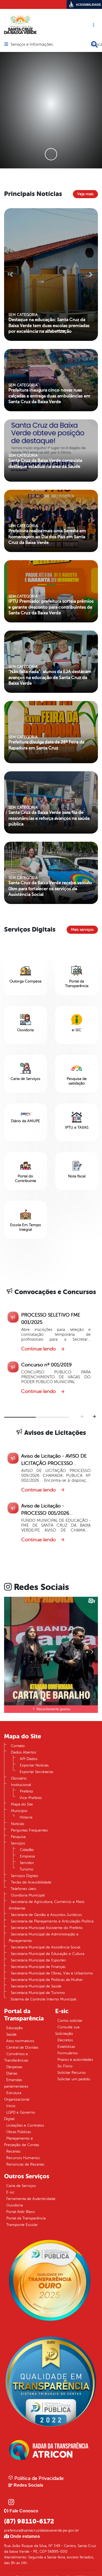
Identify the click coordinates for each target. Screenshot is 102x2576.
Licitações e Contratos (25, 2125)
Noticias (18, 1824)
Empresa (27, 1856)
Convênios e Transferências (16, 2057)
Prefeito (27, 1791)
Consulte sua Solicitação (67, 2030)
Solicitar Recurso (72, 2073)
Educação (15, 2028)
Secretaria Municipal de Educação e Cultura (48, 1954)
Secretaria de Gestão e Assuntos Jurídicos (46, 1915)
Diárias (12, 2073)
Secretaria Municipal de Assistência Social (46, 1947)
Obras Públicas (19, 2132)
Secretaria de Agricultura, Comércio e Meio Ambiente (47, 1905)
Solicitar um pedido (74, 2079)
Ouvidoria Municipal (28, 1895)
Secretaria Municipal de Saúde (36, 1986)
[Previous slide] (82, 1417)
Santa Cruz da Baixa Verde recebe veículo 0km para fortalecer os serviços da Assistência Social (50, 889)
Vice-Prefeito (31, 1798)
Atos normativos (20, 2041)
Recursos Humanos (23, 2158)
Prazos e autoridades (75, 2060)
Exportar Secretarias (36, 1772)
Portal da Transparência (26, 2218)
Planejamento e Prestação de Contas (22, 2142)
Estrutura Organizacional (17, 2096)
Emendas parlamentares (16, 2083)
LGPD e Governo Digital (20, 2116)
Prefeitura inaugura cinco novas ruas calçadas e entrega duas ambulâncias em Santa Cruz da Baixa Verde (49, 396)
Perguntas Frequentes (29, 1830)
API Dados (29, 1759)
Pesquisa (18, 1837)
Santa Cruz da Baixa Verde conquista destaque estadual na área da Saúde (45, 463)
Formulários (68, 2053)
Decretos (65, 2040)
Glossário (19, 1778)
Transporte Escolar (22, 2225)
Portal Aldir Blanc (21, 2212)
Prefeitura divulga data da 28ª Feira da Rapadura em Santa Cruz (46, 745)
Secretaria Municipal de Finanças (38, 1967)
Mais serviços (82, 930)
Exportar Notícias (34, 1765)
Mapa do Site (22, 1804)
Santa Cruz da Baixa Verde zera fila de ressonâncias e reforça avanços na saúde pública (49, 818)
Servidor (27, 1863)
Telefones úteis (23, 1889)
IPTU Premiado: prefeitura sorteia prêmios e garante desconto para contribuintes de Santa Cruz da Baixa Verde (51, 607)
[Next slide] (94, 1417)
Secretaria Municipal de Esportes (38, 1960)
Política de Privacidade (38, 2478)
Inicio (11, 2106)
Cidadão (27, 1850)
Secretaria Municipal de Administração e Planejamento (44, 1937)
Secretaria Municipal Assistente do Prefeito (47, 1928)
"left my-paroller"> (26, 661)
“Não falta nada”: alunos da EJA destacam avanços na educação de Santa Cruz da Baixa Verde (50, 677)
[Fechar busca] (94, 44)
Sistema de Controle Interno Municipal (43, 1999)
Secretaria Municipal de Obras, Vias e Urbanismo (52, 1973)
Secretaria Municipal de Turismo (38, 1993)
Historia (26, 1817)
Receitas (13, 2151)
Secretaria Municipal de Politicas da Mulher (47, 1980)
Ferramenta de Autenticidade (31, 2199)
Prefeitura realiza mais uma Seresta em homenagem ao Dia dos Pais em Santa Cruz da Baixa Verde (47, 537)
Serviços (18, 1843)
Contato (18, 1746)
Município (19, 1811)
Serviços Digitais (24, 1876)
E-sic (10, 2192)
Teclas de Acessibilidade (31, 1882)
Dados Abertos (24, 1752)
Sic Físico (65, 2066)
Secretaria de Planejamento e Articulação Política (52, 1921)
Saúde (11, 2034)
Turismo (27, 1869)
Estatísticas (66, 2047)
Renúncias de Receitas (25, 2164)
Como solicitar (70, 2021)
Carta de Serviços (21, 2186)
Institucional (21, 1785)
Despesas (14, 2067)
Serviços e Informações (32, 45)
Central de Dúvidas (22, 2047)
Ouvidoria (15, 2205)
